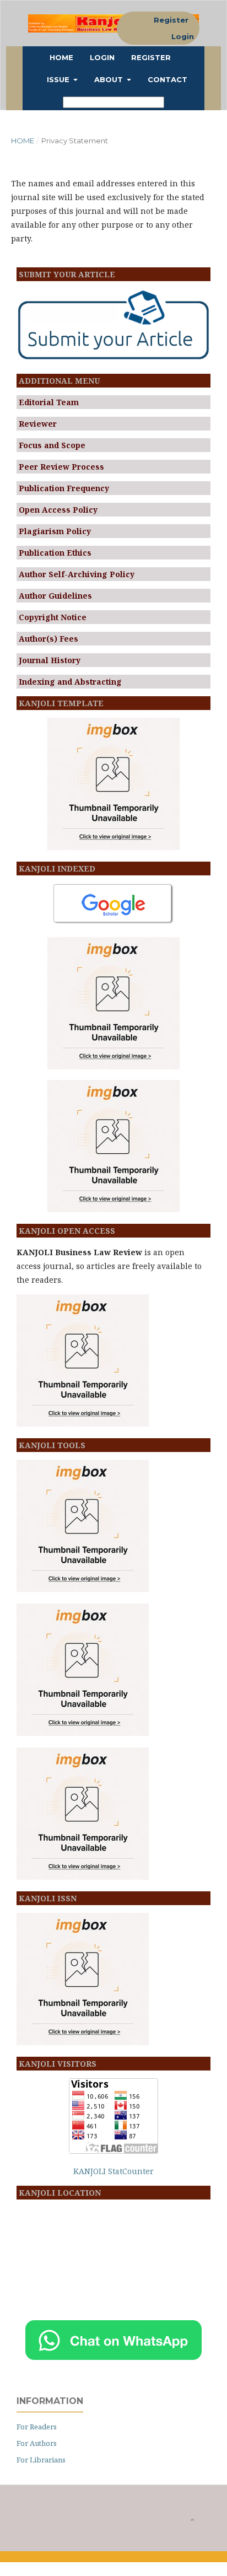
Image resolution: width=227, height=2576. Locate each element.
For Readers (37, 2427)
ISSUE (59, 79)
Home (61, 57)
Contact (167, 79)
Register (151, 57)
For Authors (37, 2443)
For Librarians (41, 2460)
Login (102, 57)
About (110, 79)
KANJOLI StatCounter (113, 2171)
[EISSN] (83, 2042)
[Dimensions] (113, 1066)
